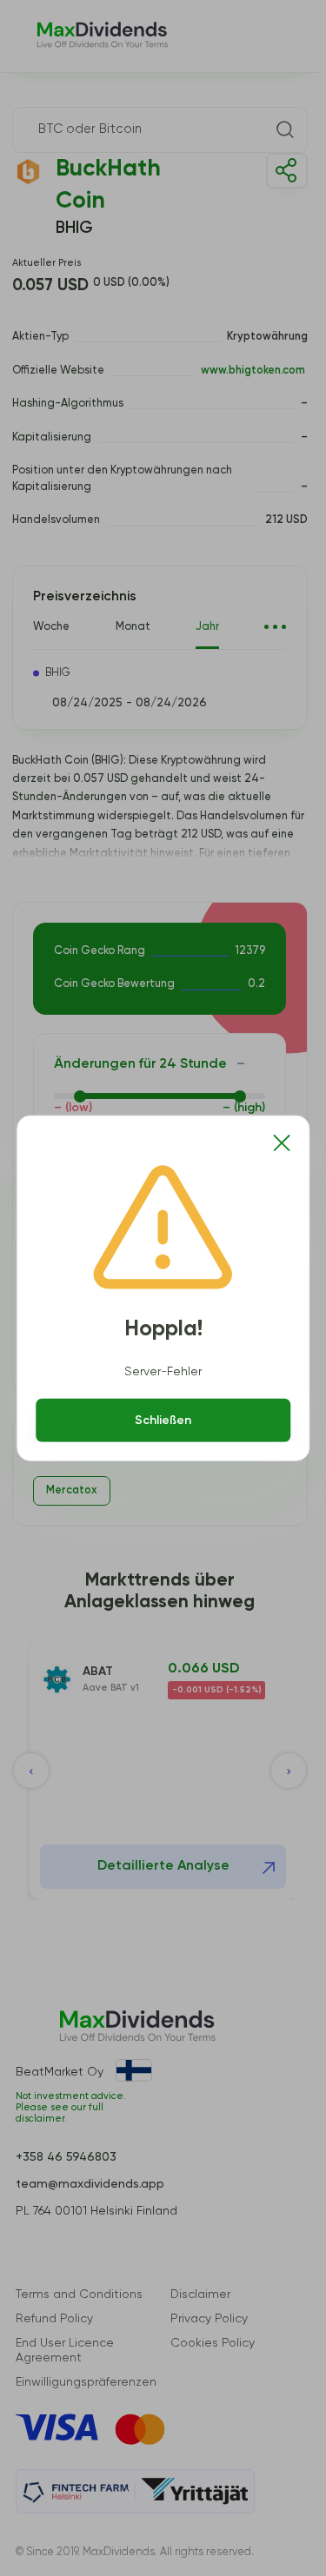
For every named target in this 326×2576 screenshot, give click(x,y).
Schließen (163, 1420)
